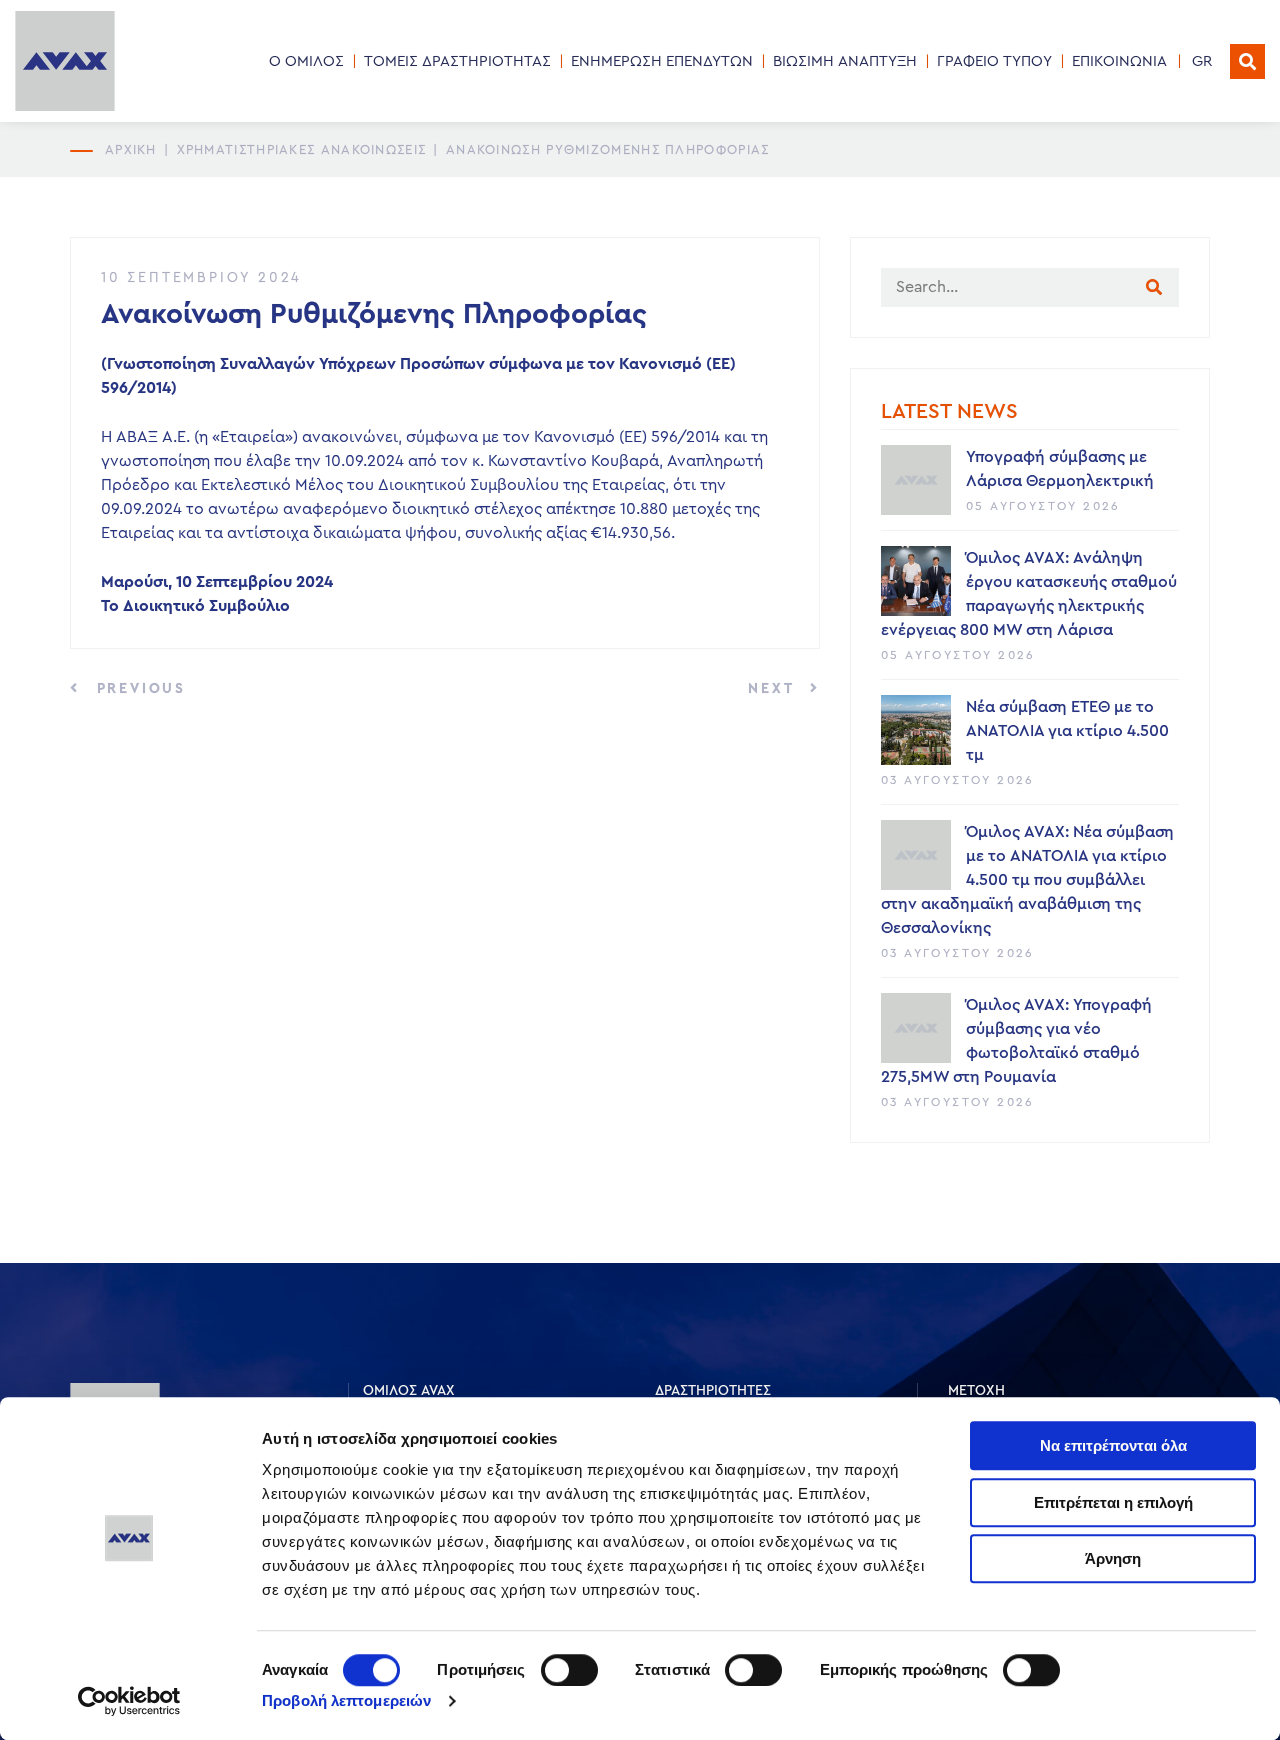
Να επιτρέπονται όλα (1113, 1445)
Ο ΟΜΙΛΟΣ (306, 61)
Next (774, 689)
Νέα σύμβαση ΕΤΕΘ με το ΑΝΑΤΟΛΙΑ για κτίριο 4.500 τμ (1067, 731)
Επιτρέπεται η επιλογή (1113, 1502)
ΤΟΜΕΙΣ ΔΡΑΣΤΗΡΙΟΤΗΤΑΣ (457, 61)
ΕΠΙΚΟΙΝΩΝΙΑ (1119, 61)
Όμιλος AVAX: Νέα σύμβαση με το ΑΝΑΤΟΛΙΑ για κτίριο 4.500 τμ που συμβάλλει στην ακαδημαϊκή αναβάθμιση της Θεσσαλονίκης (1027, 880)
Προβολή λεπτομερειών (346, 1700)
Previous (138, 689)
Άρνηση (1113, 1558)
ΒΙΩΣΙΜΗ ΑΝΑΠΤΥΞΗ (845, 61)
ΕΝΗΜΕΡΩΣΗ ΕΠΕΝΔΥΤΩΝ (662, 61)
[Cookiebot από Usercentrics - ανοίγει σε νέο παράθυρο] (129, 1701)
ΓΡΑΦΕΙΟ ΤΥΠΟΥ (994, 61)
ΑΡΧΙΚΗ (131, 149)
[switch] (569, 1670)
